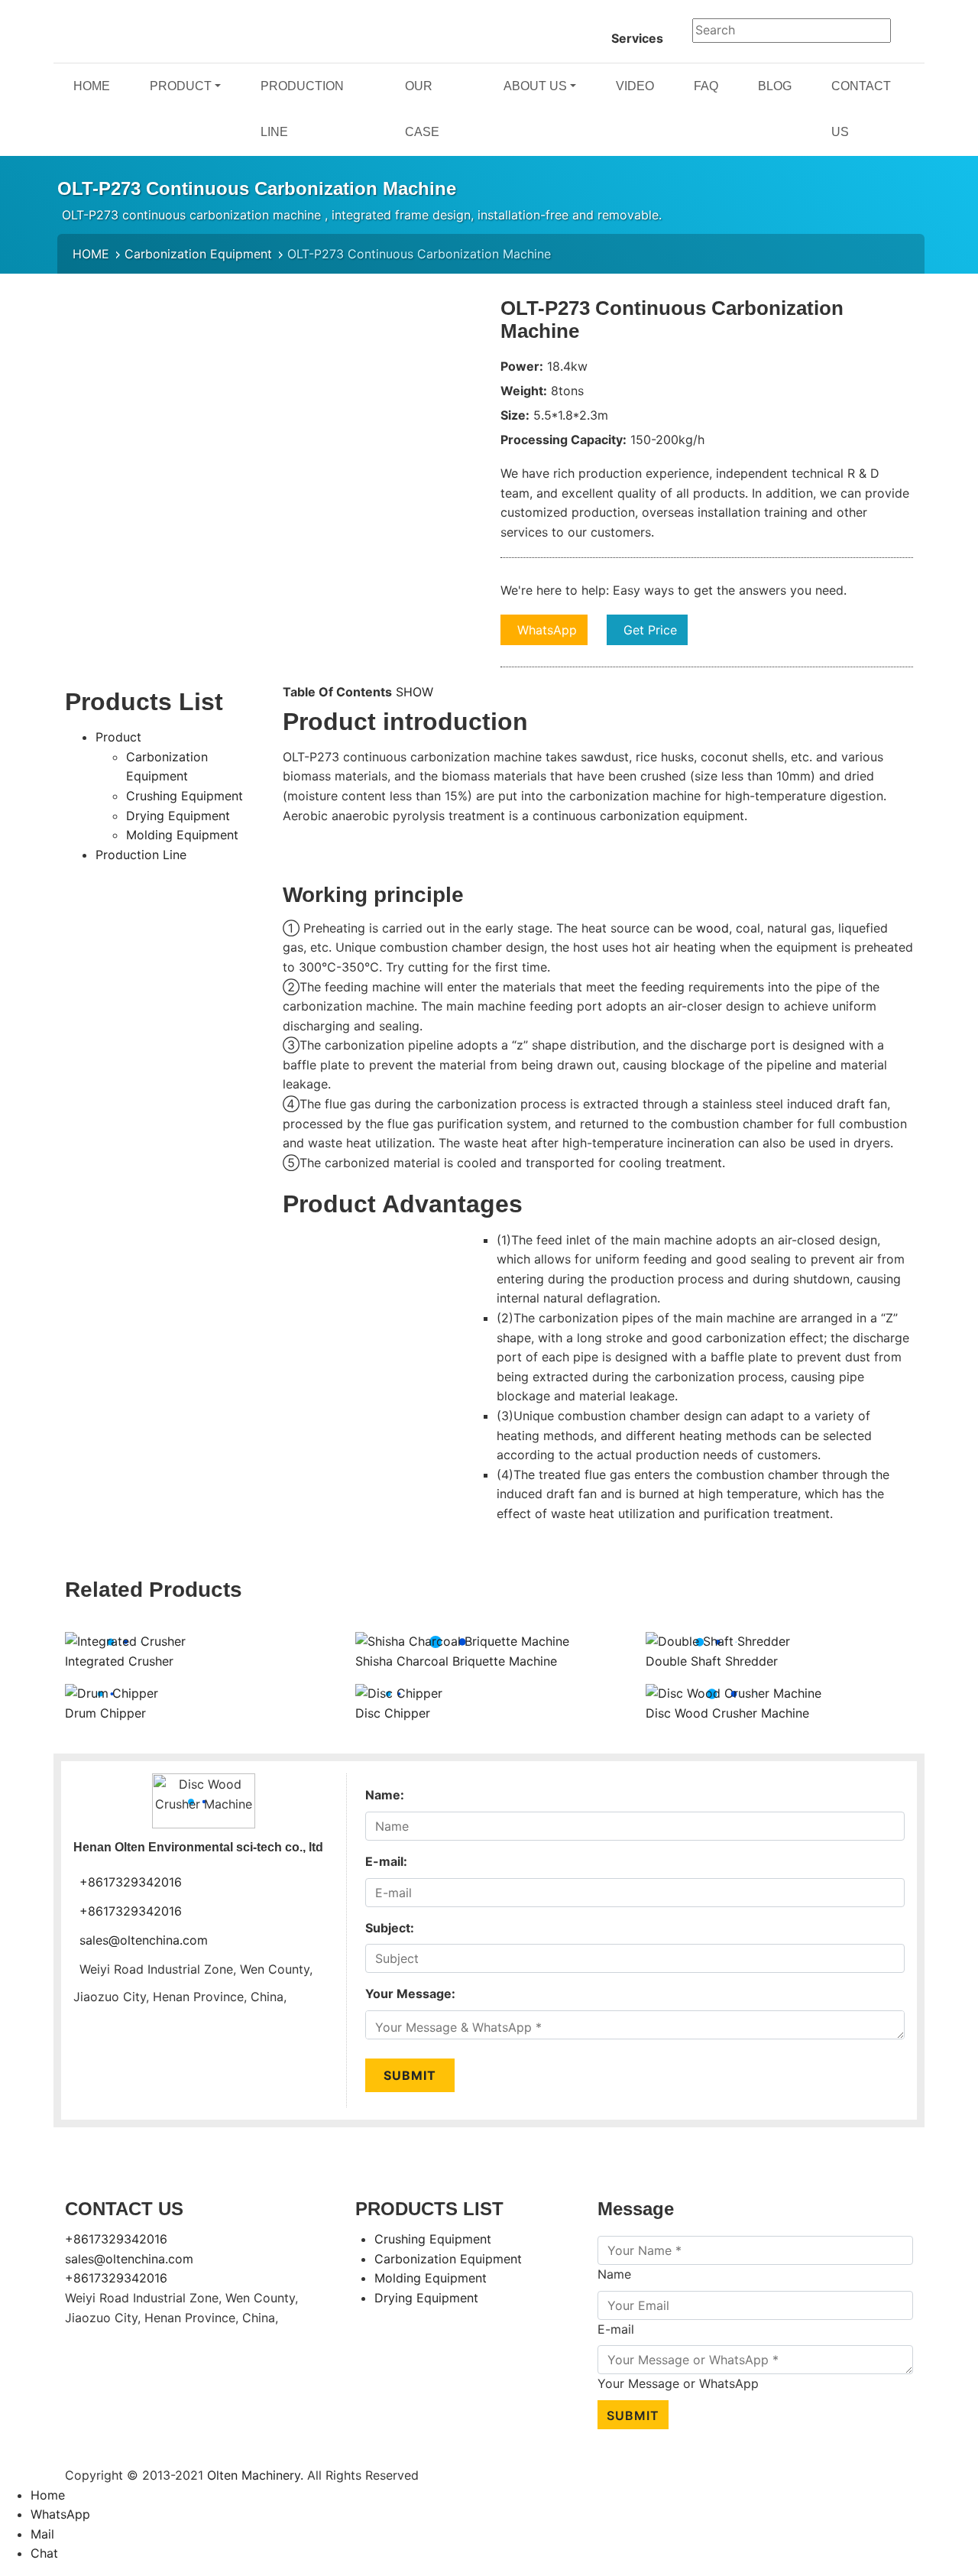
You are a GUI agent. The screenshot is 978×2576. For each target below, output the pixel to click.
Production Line (141, 855)
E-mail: (386, 1861)
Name (614, 2274)
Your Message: (410, 1994)
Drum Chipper (105, 1713)
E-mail (616, 2329)
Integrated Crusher (119, 1661)
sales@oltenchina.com (144, 1940)
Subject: (390, 1928)
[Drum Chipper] (112, 1692)
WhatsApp (547, 630)
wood (712, 928)
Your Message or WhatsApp (678, 2383)
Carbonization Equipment (198, 254)
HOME (91, 254)
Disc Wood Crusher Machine (727, 1713)
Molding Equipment (182, 835)
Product (118, 737)
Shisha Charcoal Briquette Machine (456, 1661)
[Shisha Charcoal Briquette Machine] (462, 1640)
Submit (410, 2075)
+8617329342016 (131, 1882)
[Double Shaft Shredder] (718, 1640)
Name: (385, 1795)
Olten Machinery (254, 2475)
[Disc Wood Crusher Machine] (733, 1692)
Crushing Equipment (185, 796)
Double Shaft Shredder (712, 1661)
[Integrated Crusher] (125, 1640)
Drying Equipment (178, 816)
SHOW (415, 692)
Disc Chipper (393, 1713)
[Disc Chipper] (399, 1692)
